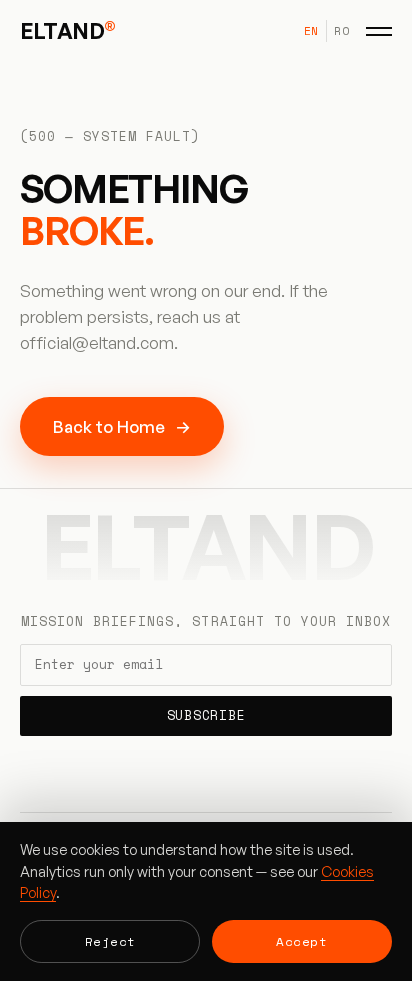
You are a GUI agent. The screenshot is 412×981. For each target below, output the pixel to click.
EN (311, 30)
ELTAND (68, 30)
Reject (110, 941)
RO (341, 30)
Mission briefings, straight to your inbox (206, 622)
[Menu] (379, 31)
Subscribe (206, 715)
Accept (301, 941)
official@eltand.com (97, 342)
